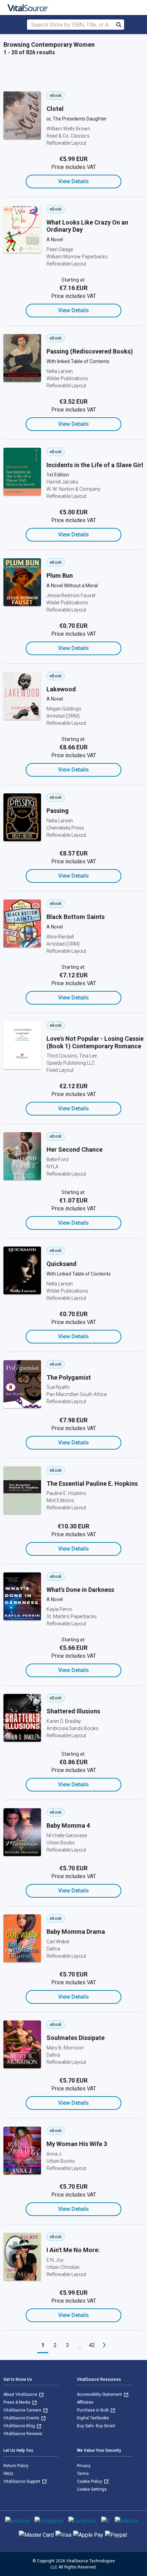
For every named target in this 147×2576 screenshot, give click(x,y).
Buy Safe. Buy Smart (96, 2426)
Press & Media (17, 2402)
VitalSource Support (22, 2481)
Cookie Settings (92, 2489)
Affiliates (85, 2402)
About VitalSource (21, 2394)
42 (92, 2345)
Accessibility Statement (100, 2394)
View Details (73, 181)
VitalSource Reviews (23, 2434)
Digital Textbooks (93, 2418)
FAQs (8, 2474)
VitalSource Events (22, 2418)
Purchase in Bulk (93, 2410)
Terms (83, 2474)
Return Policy (16, 2466)
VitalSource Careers (23, 2410)
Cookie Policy (90, 2481)
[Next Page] (104, 2345)
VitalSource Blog (20, 2426)
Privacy (84, 2466)
